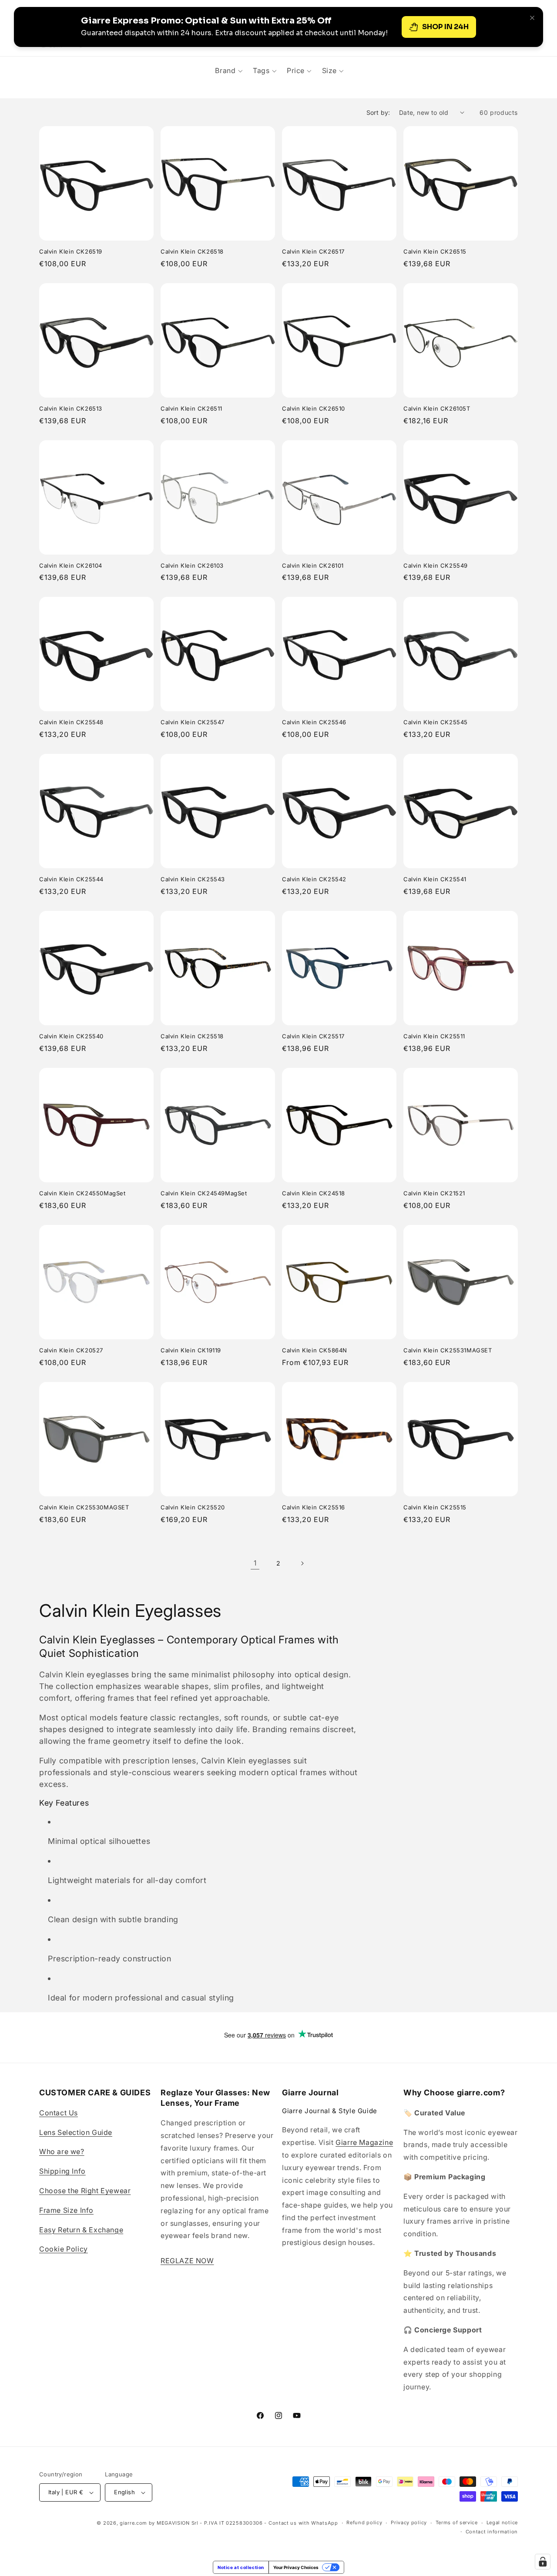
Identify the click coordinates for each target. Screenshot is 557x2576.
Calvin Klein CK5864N (315, 1350)
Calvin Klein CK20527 (71, 1350)
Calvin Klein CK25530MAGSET (84, 1507)
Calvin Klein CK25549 (436, 565)
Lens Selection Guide (76, 2132)
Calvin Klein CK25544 (71, 879)
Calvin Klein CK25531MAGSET (448, 1350)
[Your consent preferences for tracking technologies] (543, 2562)
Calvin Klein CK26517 (313, 251)
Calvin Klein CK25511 (434, 1036)
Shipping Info (62, 2171)
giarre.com (133, 2523)
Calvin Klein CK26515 (435, 251)
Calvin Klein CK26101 (313, 565)
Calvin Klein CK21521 (434, 1193)
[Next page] (302, 1563)
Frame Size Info (66, 2210)
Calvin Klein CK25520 (193, 1507)
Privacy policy (409, 2522)
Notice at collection (241, 2567)
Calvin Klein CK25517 (313, 1036)
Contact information (492, 2532)
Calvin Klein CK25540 (71, 1036)
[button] (229, 70)
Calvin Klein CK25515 (435, 1507)
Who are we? (62, 2151)
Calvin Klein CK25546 (314, 722)
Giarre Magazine (364, 2142)
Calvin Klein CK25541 (435, 879)
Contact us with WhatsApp (303, 2523)
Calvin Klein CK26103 (192, 565)
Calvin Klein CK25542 (314, 879)
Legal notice (502, 2522)
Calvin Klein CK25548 (71, 722)
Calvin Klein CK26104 (71, 565)
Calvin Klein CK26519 (71, 251)
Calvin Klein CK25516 (314, 1507)
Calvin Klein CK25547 (193, 722)
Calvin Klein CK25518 (192, 1036)
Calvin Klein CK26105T (437, 408)
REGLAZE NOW (187, 2261)
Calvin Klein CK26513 (71, 408)
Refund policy (364, 2522)
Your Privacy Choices (296, 2567)
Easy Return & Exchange (81, 2230)
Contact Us (59, 2113)
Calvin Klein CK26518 (192, 251)
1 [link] (255, 1563)
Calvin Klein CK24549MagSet (204, 1193)
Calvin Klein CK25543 (193, 879)
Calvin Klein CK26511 (191, 408)
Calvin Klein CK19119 (191, 1350)
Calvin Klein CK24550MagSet (82, 1193)
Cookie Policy (64, 2249)
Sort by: (378, 112)
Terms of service (457, 2522)
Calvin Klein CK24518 (314, 1193)
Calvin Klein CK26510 (314, 408)
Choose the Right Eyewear (85, 2191)
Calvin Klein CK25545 (436, 722)
